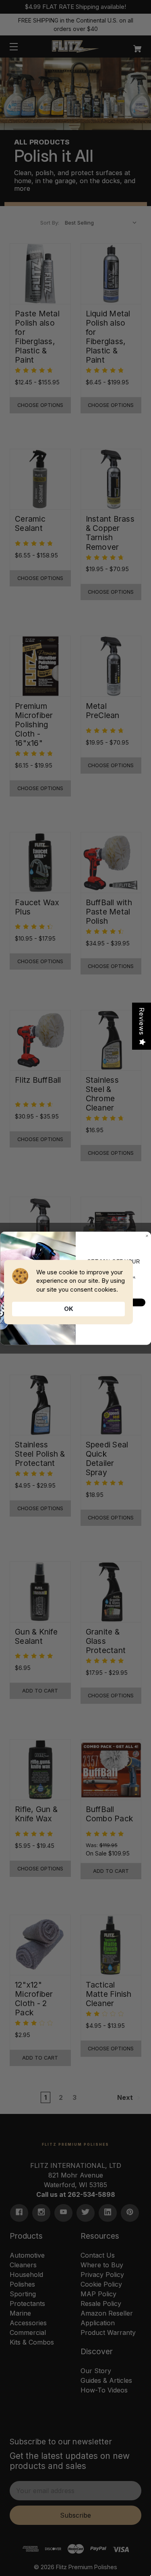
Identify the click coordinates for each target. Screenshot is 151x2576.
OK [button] (69, 1309)
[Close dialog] (147, 1236)
